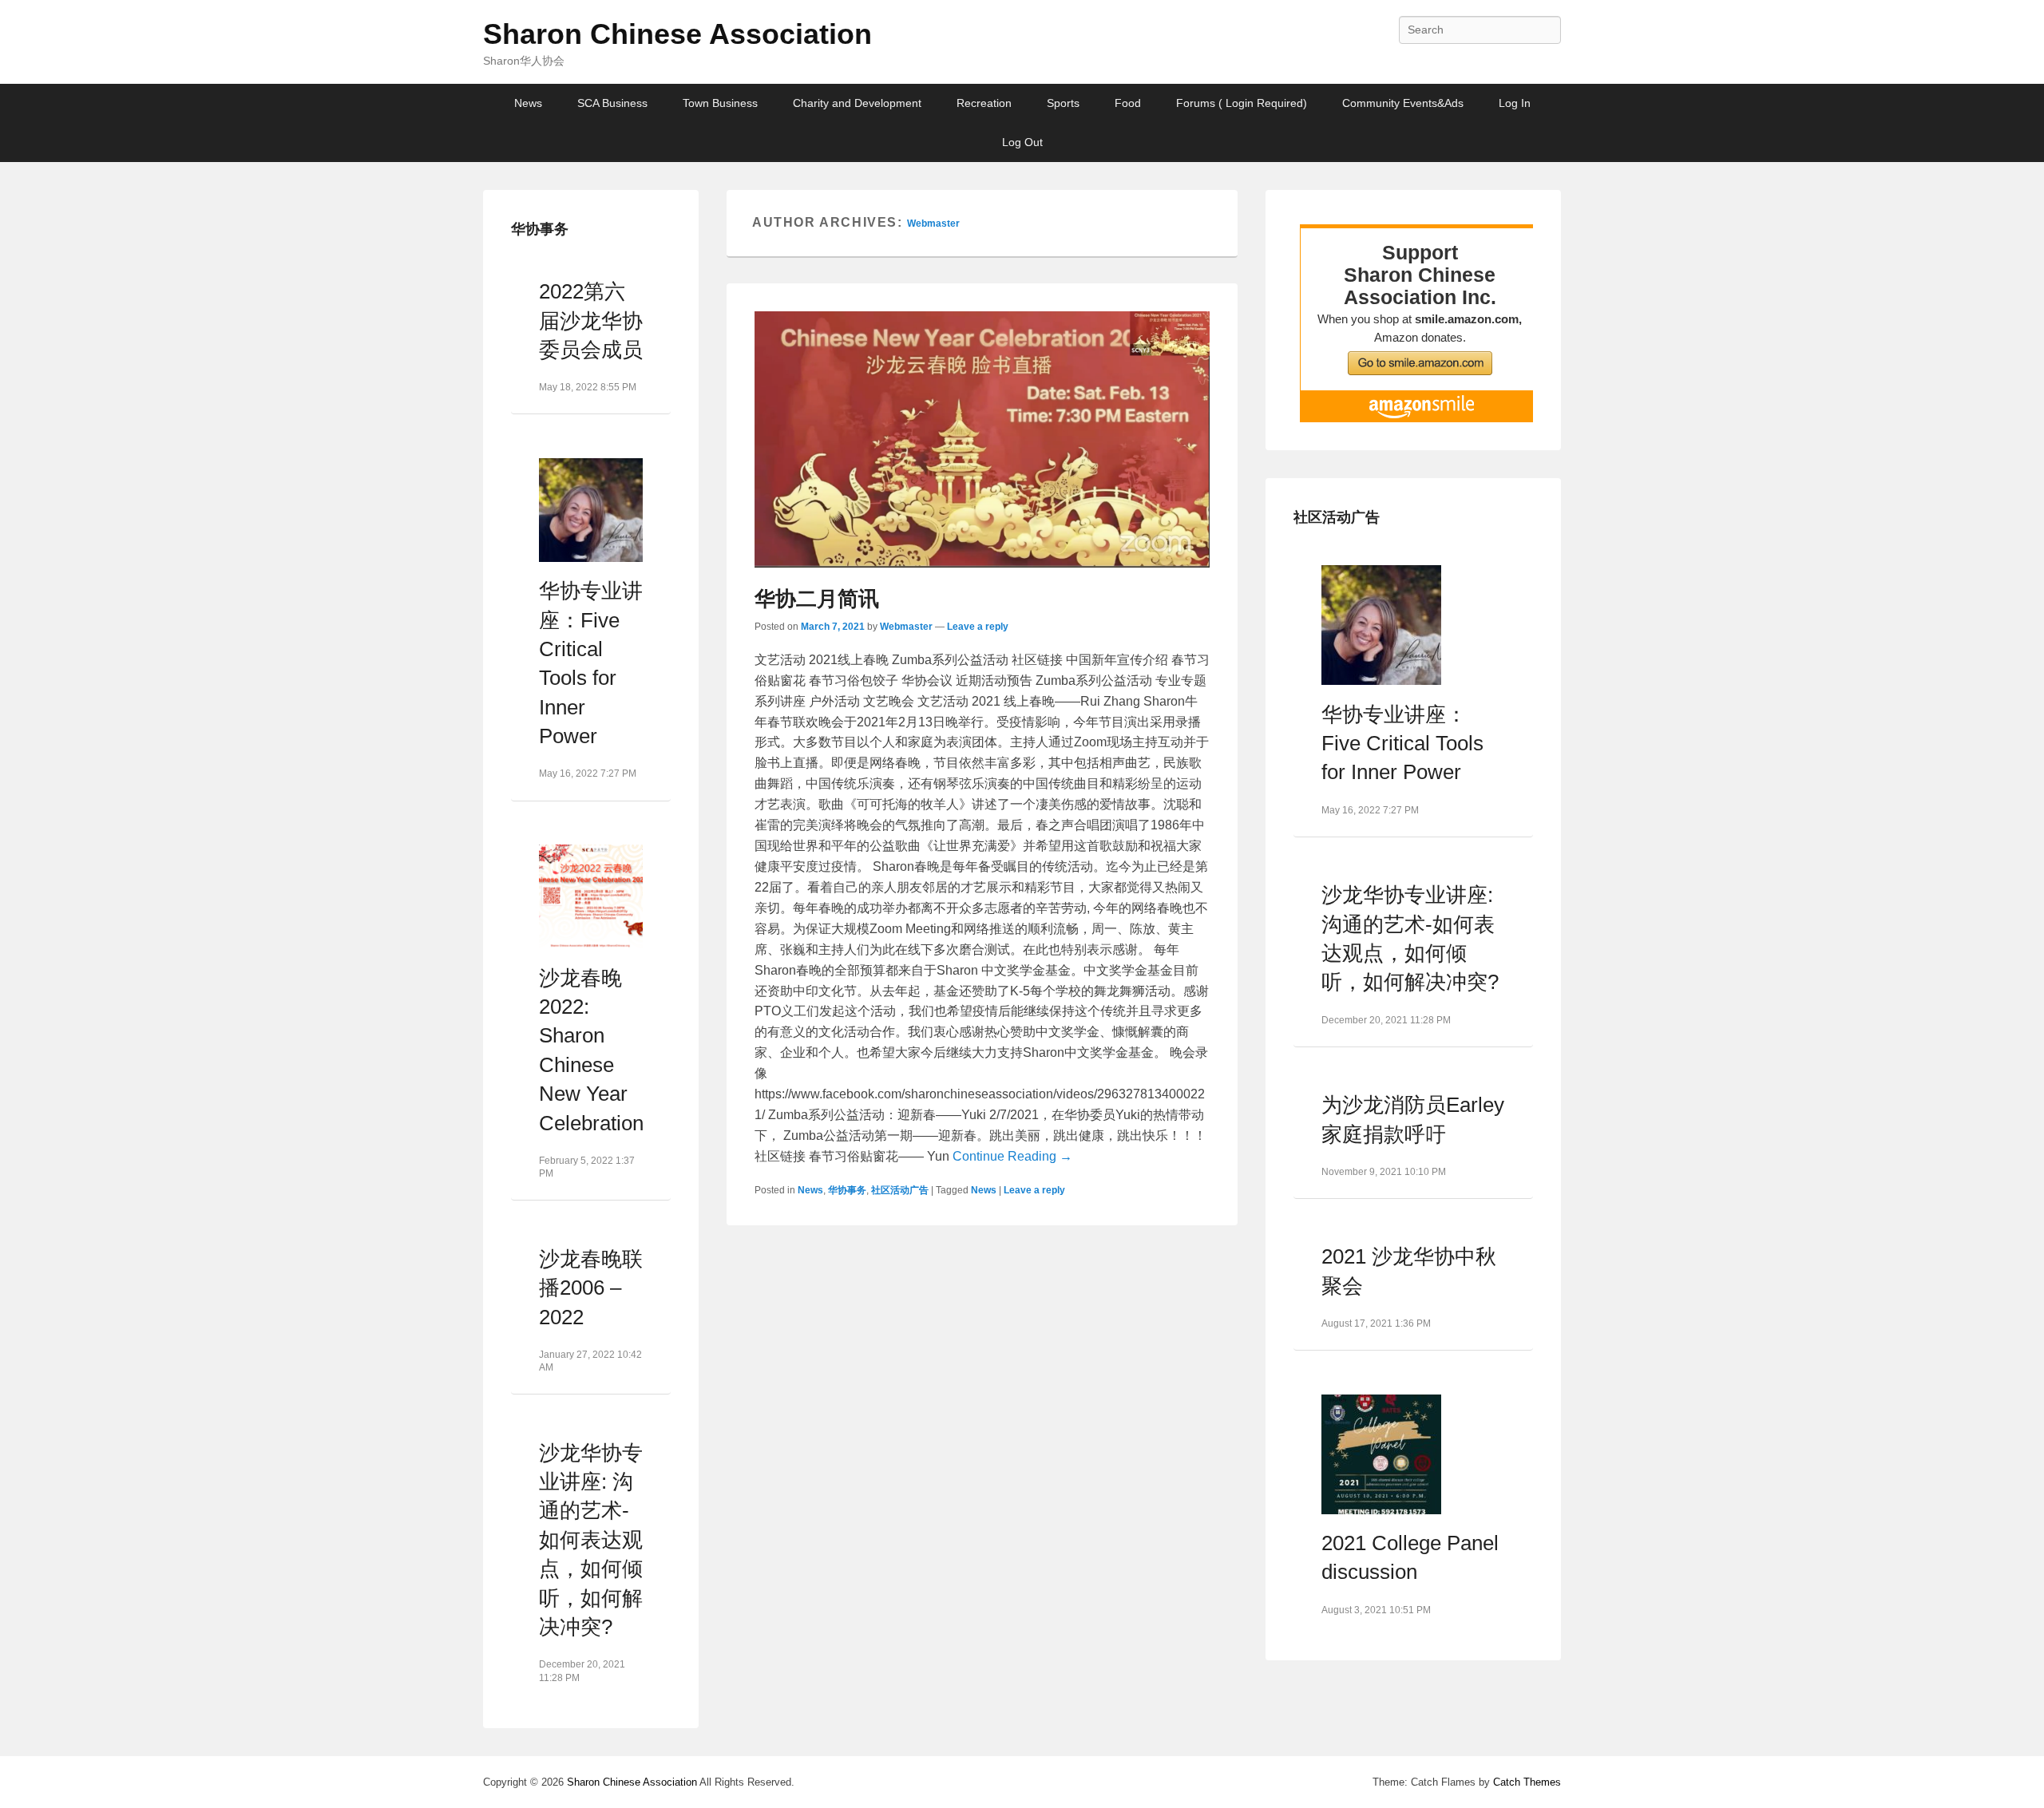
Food (1128, 103)
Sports (1063, 103)
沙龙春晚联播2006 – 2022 (591, 1288)
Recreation (984, 103)
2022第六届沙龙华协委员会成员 (591, 320)
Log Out (1022, 142)
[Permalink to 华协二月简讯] (982, 439)
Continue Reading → (1012, 1156)
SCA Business (612, 103)
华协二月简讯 (817, 599)
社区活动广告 (900, 1190)
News (528, 103)
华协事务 (847, 1190)
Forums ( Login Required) (1242, 103)
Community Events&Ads (1403, 103)
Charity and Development (857, 103)
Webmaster (933, 224)
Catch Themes (1527, 1782)
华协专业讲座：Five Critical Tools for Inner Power (1402, 744)
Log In (1515, 103)
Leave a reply (978, 627)
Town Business (720, 103)
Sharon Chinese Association (677, 34)
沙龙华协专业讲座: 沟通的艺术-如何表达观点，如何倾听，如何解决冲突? (591, 1540)
